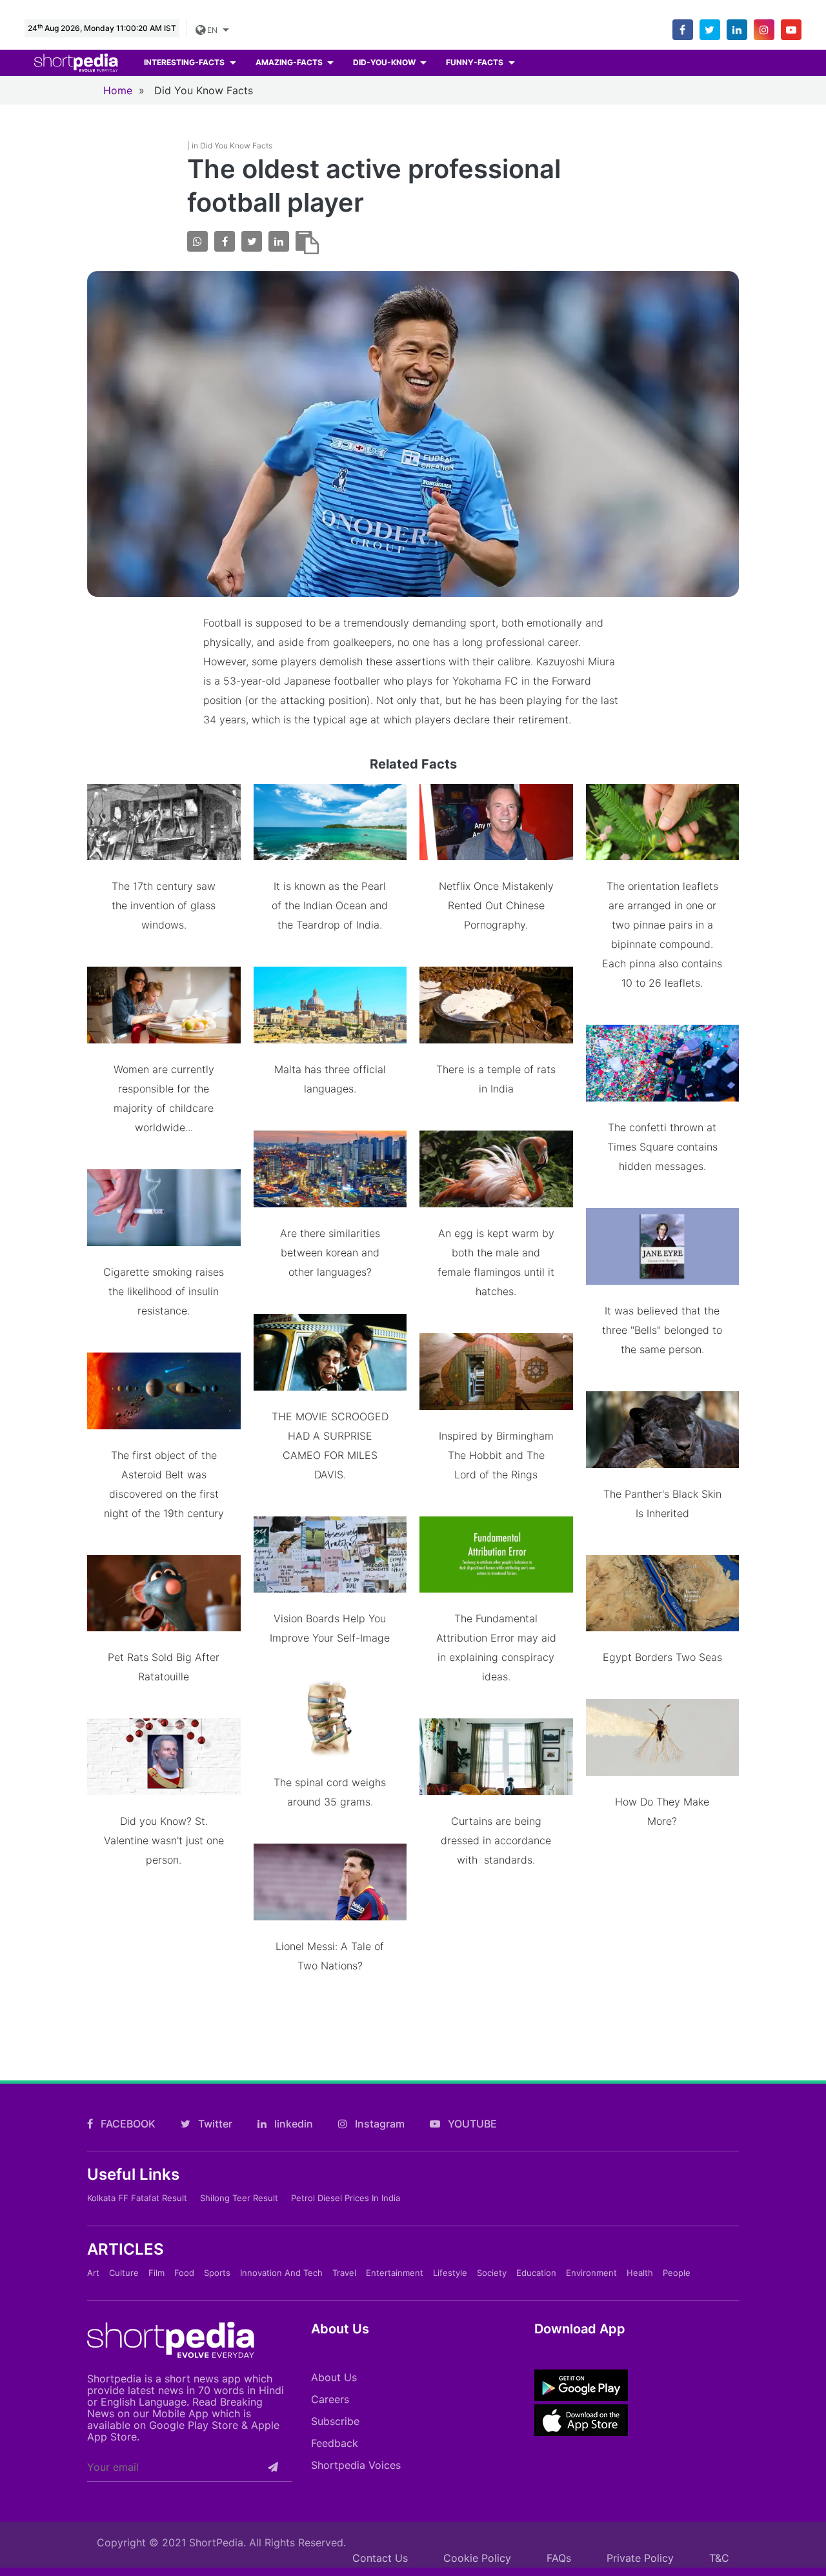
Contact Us (380, 2558)
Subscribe (335, 2421)
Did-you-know (385, 62)
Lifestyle (450, 2273)
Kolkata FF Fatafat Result (137, 2198)
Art (93, 2273)
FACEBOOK (127, 2124)
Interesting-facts (185, 62)
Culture (124, 2273)
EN (211, 30)
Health (640, 2273)
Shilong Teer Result (239, 2198)
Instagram (378, 2124)
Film (156, 2273)
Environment (591, 2273)
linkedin (292, 2124)
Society (492, 2273)
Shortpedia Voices (356, 2465)
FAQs (559, 2558)
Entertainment (395, 2273)
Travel (344, 2273)
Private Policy (640, 2558)
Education (536, 2273)
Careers (330, 2399)
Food (184, 2273)
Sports (217, 2273)
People (677, 2273)
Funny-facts (476, 62)
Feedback (335, 2443)
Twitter (214, 2124)
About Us (334, 2377)
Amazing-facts (290, 62)
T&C (719, 2558)
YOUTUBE (471, 2124)
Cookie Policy (477, 2558)
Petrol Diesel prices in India (346, 2198)
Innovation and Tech (281, 2273)
